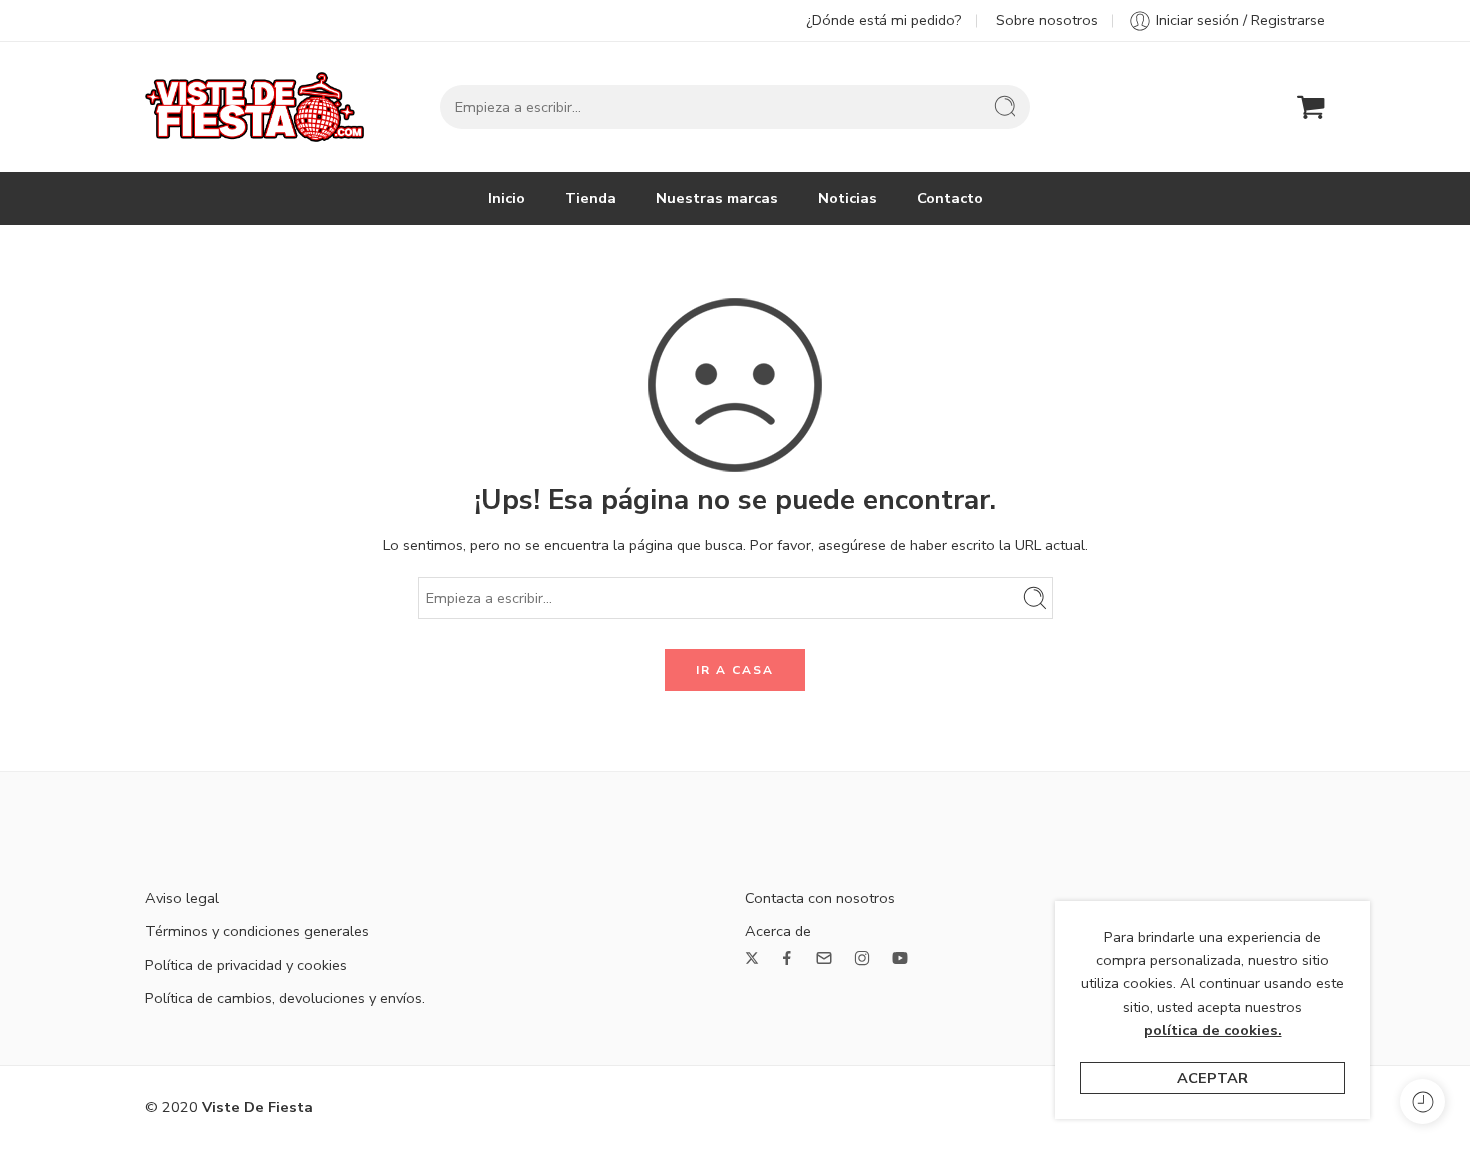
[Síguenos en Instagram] (862, 958)
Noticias (847, 198)
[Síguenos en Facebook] (787, 958)
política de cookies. (1213, 1030)
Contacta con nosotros (820, 898)
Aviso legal (182, 898)
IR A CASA (735, 670)
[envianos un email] (824, 958)
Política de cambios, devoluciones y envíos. (285, 998)
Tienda (590, 198)
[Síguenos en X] (752, 958)
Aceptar (1212, 1078)
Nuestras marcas (717, 198)
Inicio (506, 198)
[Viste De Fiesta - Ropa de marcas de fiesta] (254, 107)
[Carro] (1311, 107)
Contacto (950, 198)
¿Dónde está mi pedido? (884, 20)
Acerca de (778, 931)
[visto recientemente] (1422, 1101)
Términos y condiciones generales (257, 931)
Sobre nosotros (1047, 20)
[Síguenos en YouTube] (900, 958)
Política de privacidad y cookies (246, 965)
